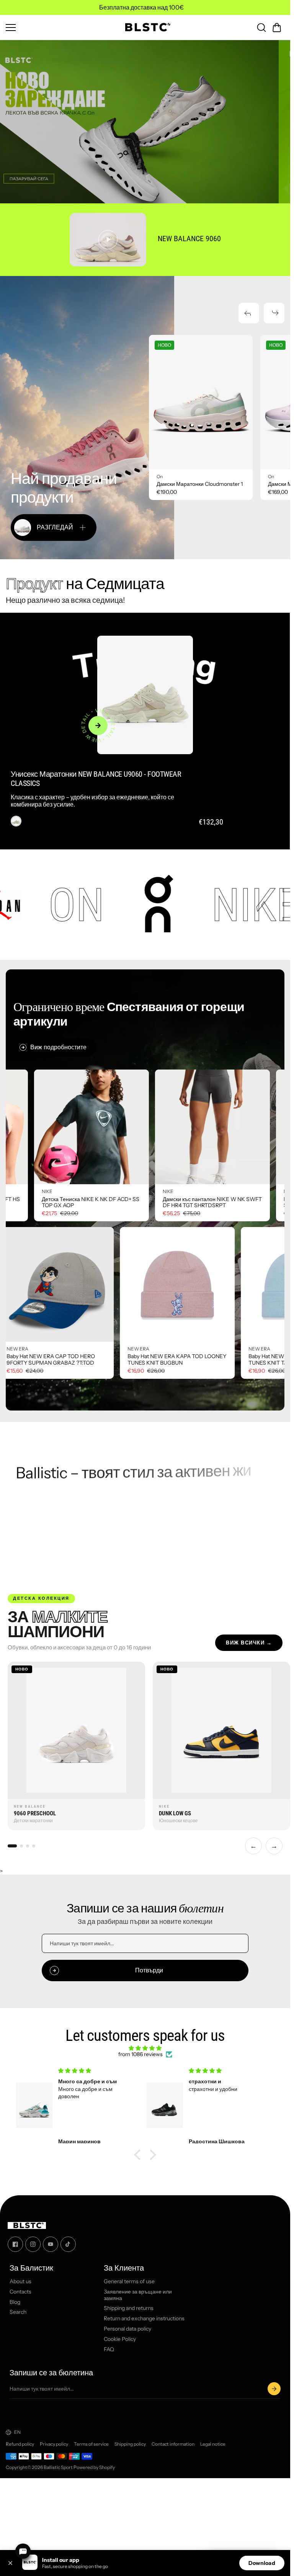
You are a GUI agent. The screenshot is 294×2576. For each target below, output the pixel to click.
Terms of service (91, 2444)
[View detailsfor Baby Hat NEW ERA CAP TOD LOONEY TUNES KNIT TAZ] (171, 1284)
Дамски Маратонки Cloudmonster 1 (200, 484)
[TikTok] (68, 2244)
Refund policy (20, 2444)
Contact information (173, 2444)
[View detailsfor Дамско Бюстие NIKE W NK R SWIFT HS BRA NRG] (98, 1127)
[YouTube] (51, 2244)
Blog (15, 2302)
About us (20, 2281)
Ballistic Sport (58, 2467)
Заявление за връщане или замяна (138, 2295)
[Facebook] (15, 2244)
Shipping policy (130, 2444)
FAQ (109, 2350)
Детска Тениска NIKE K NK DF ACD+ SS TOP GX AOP (218, 1202)
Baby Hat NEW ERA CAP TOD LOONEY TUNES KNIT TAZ (169, 1360)
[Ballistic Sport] (145, 27)
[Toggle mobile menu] (59, 28)
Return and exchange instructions (144, 2319)
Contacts (20, 2292)
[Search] (261, 28)
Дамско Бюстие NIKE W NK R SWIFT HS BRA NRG (97, 1202)
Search (18, 2312)
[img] (145, 2048)
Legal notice (213, 2444)
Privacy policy (54, 2444)
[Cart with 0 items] (277, 28)
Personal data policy (127, 2329)
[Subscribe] (274, 2389)
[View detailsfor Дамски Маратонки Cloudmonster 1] (201, 402)
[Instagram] (33, 2244)
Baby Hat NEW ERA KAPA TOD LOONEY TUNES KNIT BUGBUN (50, 1360)
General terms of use (129, 2281)
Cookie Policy (120, 2339)
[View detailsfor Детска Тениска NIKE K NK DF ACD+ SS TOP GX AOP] (219, 1127)
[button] (277, 28)
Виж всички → (249, 1643)
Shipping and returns (129, 2309)
